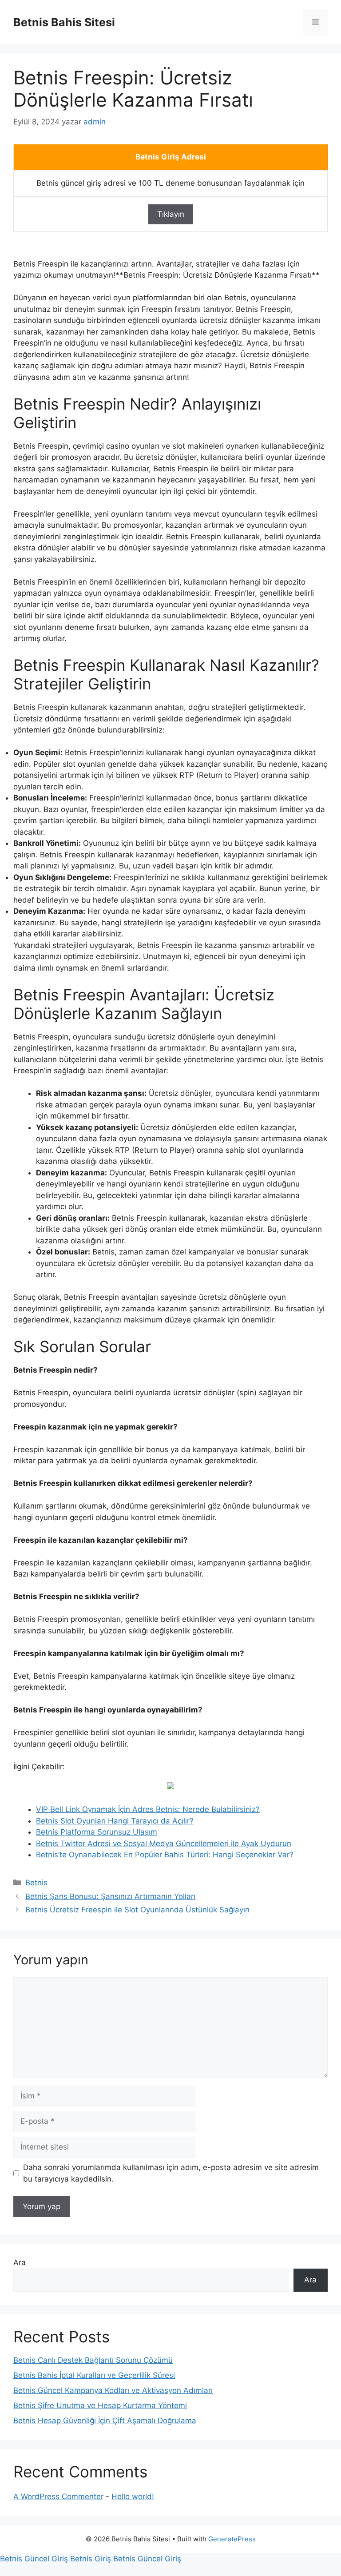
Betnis (36, 1883)
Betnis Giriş (91, 2559)
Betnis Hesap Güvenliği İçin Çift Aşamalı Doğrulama (105, 2421)
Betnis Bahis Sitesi (64, 22)
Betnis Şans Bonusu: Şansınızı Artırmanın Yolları (110, 1896)
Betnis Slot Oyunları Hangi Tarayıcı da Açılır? (115, 1821)
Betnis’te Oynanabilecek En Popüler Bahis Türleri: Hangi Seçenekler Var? (165, 1855)
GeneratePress (232, 2539)
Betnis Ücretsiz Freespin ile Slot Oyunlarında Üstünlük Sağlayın (137, 1910)
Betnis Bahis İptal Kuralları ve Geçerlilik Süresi (94, 2375)
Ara (20, 2262)
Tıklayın (171, 214)
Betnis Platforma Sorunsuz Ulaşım (97, 1832)
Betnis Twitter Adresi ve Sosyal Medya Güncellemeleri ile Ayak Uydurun (164, 1843)
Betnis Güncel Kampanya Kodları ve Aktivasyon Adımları (113, 2390)
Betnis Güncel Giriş (34, 2559)
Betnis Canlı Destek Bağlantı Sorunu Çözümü (93, 2360)
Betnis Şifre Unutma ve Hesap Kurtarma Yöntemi (100, 2405)
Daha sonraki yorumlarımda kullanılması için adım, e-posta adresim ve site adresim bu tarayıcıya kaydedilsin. (171, 2173)
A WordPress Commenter (58, 2496)
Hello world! (133, 2496)
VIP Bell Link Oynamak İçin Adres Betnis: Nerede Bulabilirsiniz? (148, 1809)
